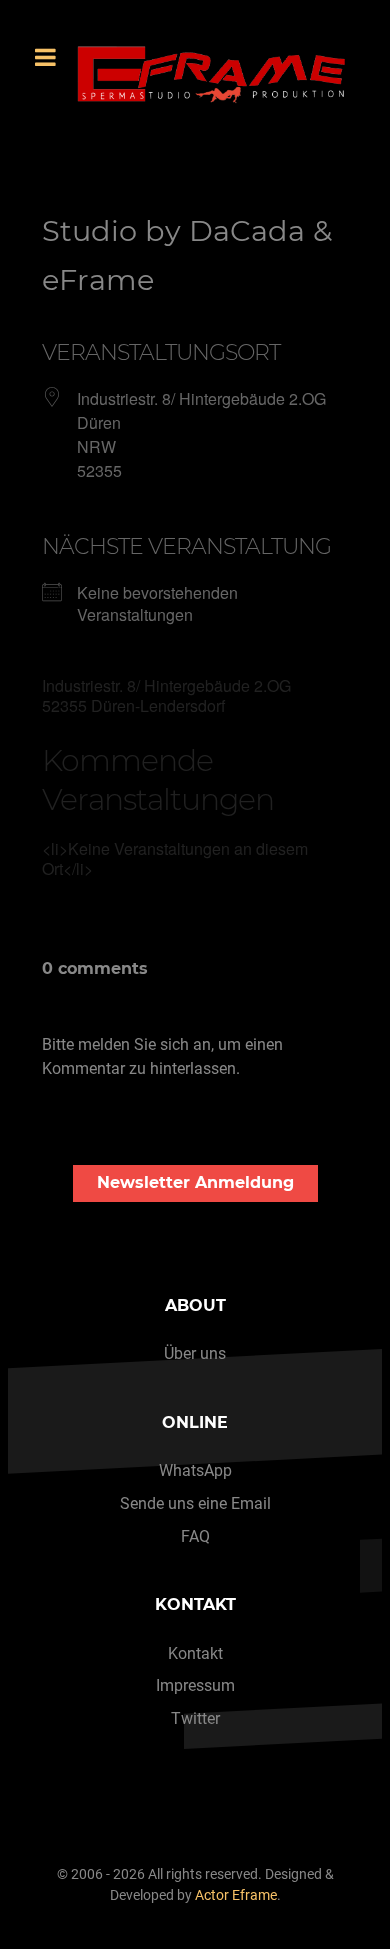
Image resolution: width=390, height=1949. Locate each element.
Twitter (195, 1718)
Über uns (195, 1353)
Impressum (195, 1685)
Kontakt (195, 1653)
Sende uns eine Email (195, 1503)
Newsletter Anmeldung (195, 1182)
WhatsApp (195, 1470)
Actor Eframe (236, 1895)
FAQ (195, 1536)
